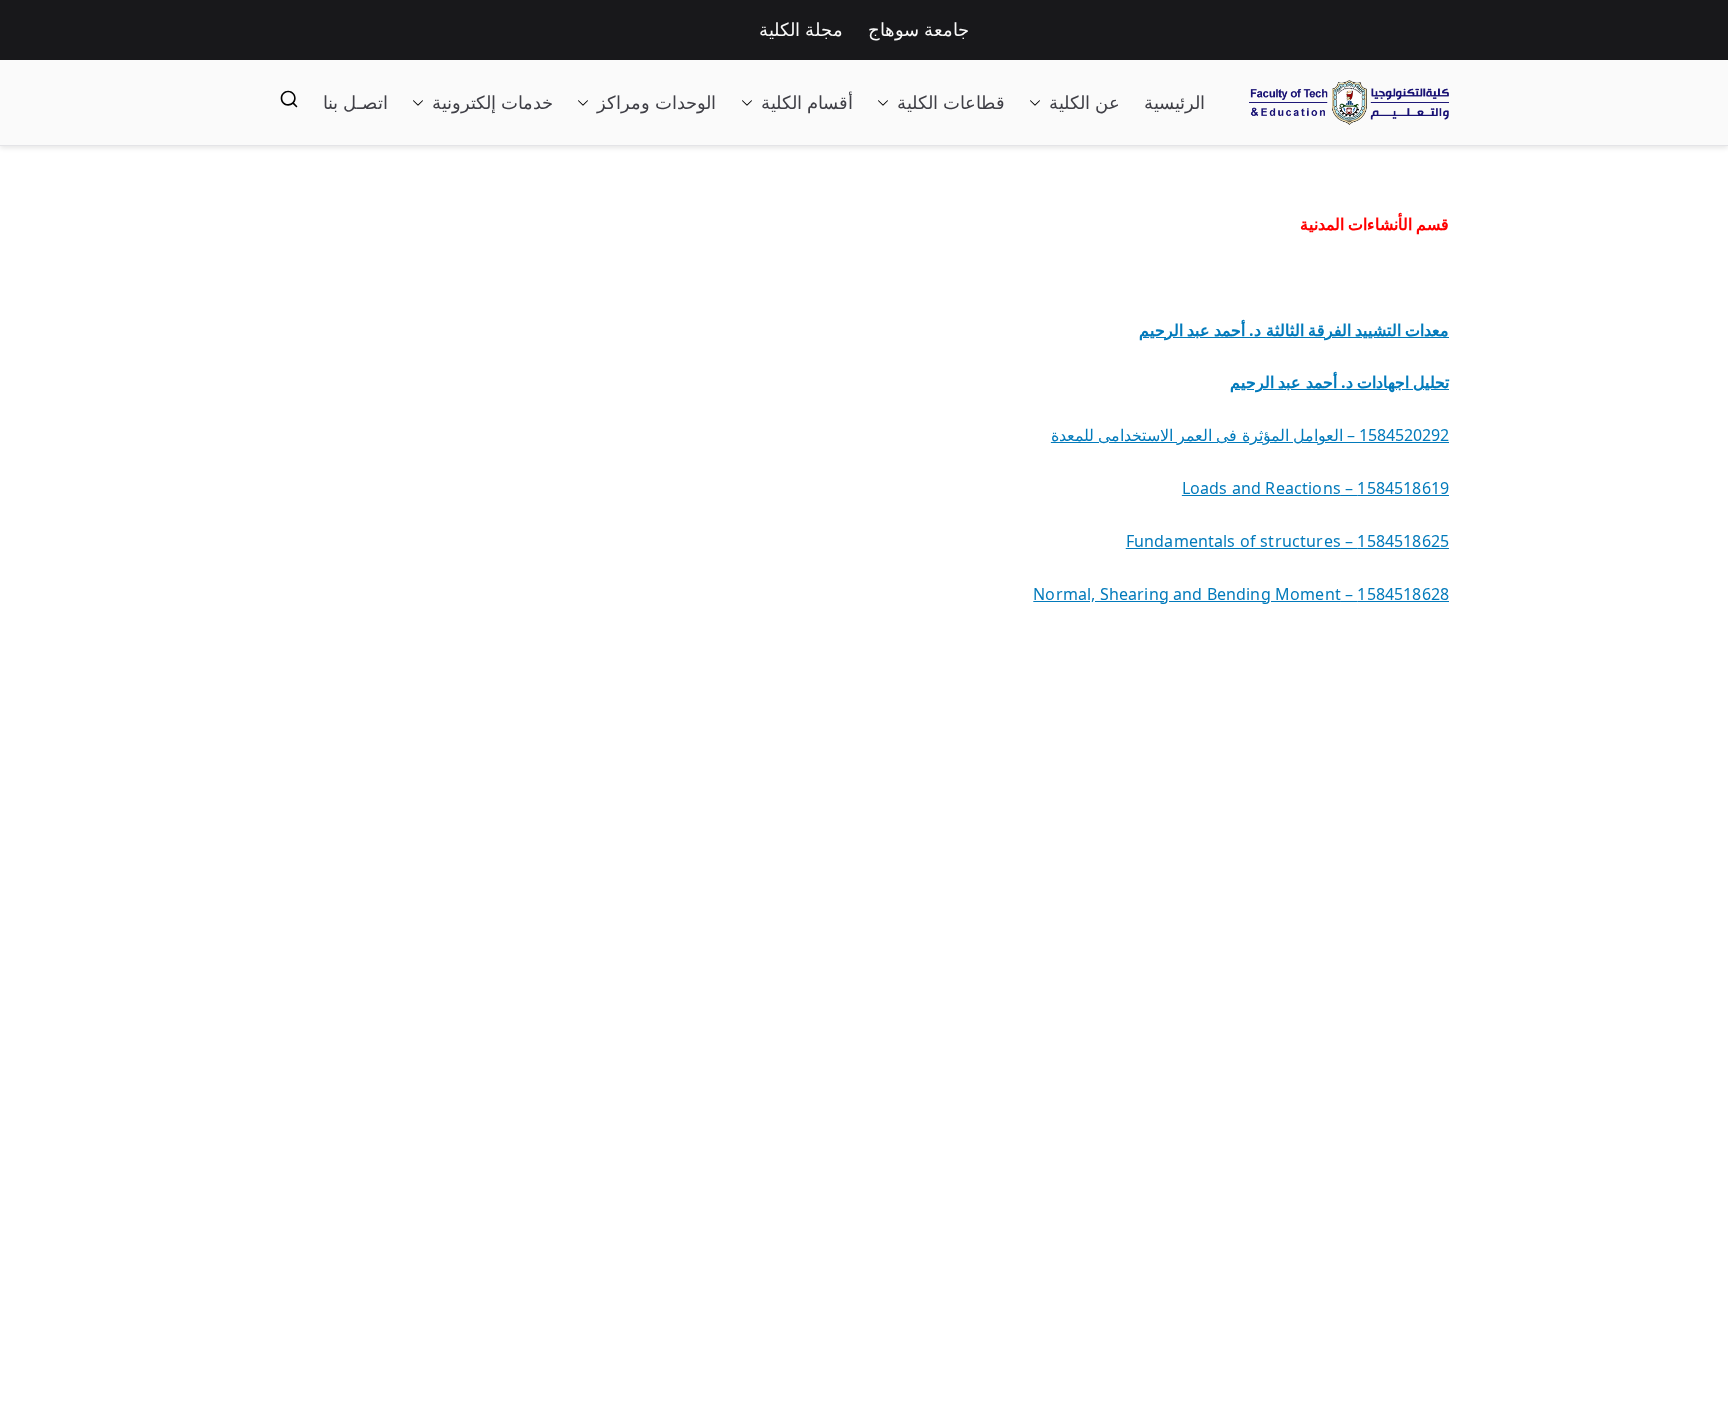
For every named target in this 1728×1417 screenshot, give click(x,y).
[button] (1039, 103)
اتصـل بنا (355, 103)
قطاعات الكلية (951, 103)
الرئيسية (1174, 103)
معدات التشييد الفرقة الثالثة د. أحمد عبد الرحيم (1294, 330)
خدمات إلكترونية (492, 103)
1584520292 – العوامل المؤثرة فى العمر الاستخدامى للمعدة (1250, 435)
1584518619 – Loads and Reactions (1315, 488)
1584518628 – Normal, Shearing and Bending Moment (1241, 594)
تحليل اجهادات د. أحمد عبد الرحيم (1339, 382)
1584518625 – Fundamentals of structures (1287, 541)
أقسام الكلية (807, 103)
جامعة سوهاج (918, 30)
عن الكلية (1084, 103)
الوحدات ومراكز (656, 103)
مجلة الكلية (801, 30)
